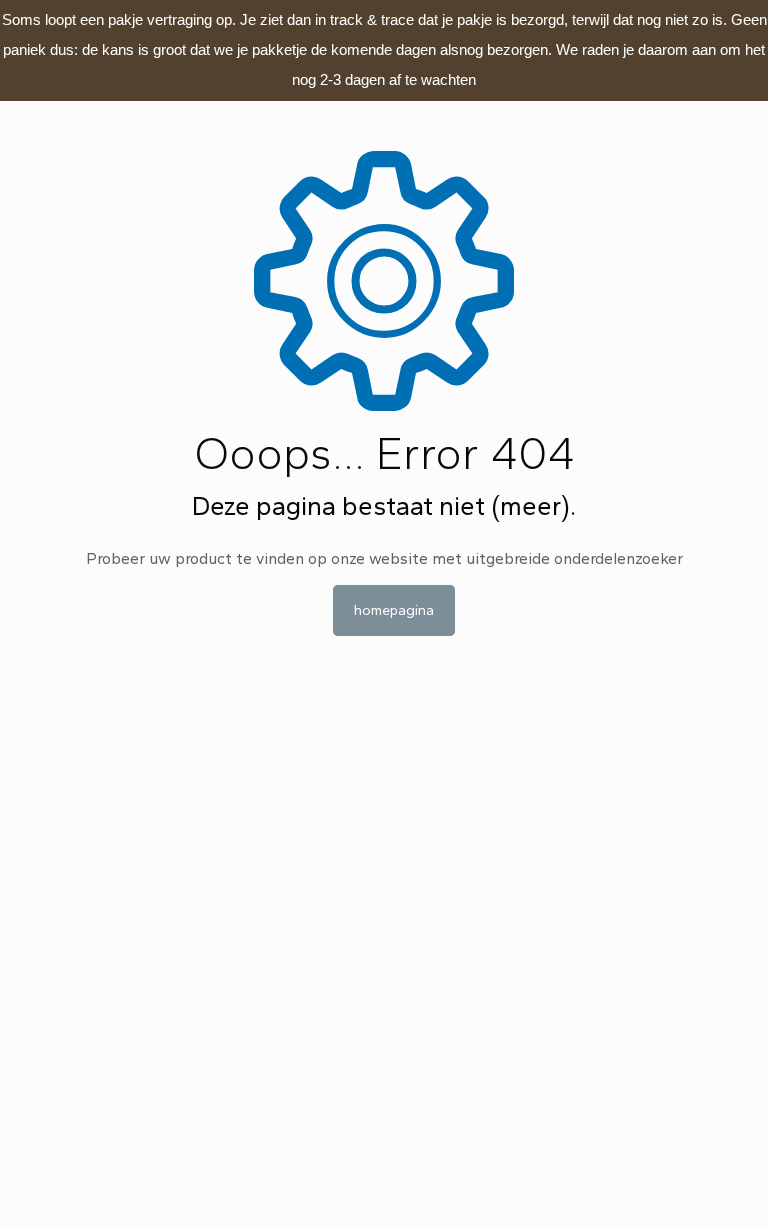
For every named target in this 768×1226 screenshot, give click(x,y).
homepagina (394, 610)
